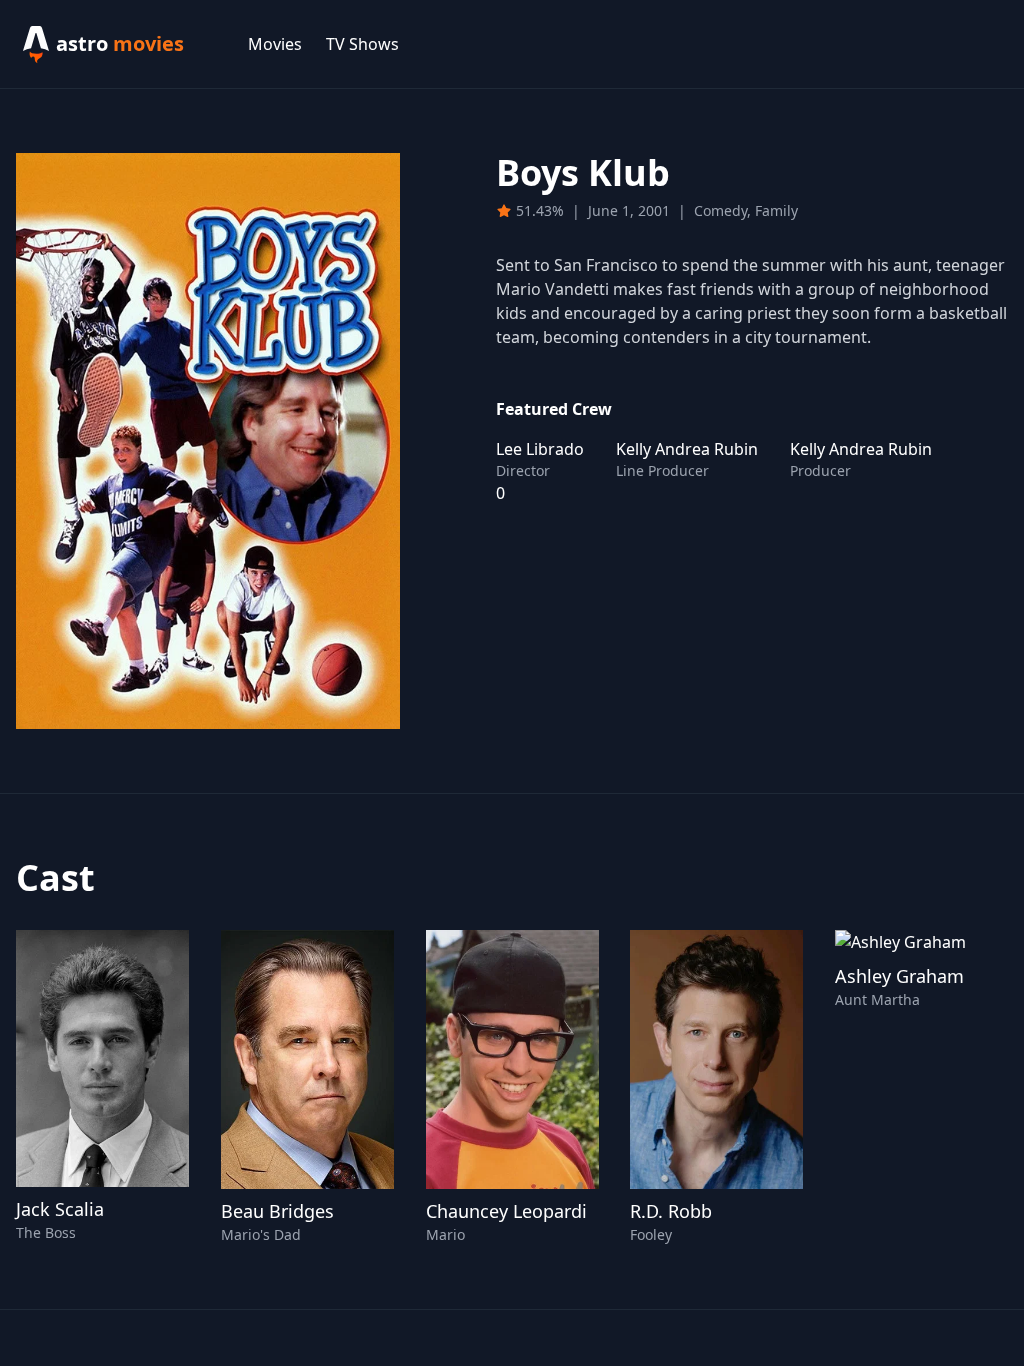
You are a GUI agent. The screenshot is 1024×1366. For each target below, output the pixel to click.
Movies (275, 44)
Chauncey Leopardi (506, 1211)
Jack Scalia (60, 1209)
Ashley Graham (899, 976)
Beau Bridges (277, 1211)
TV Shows (362, 44)
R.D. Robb (671, 1211)
